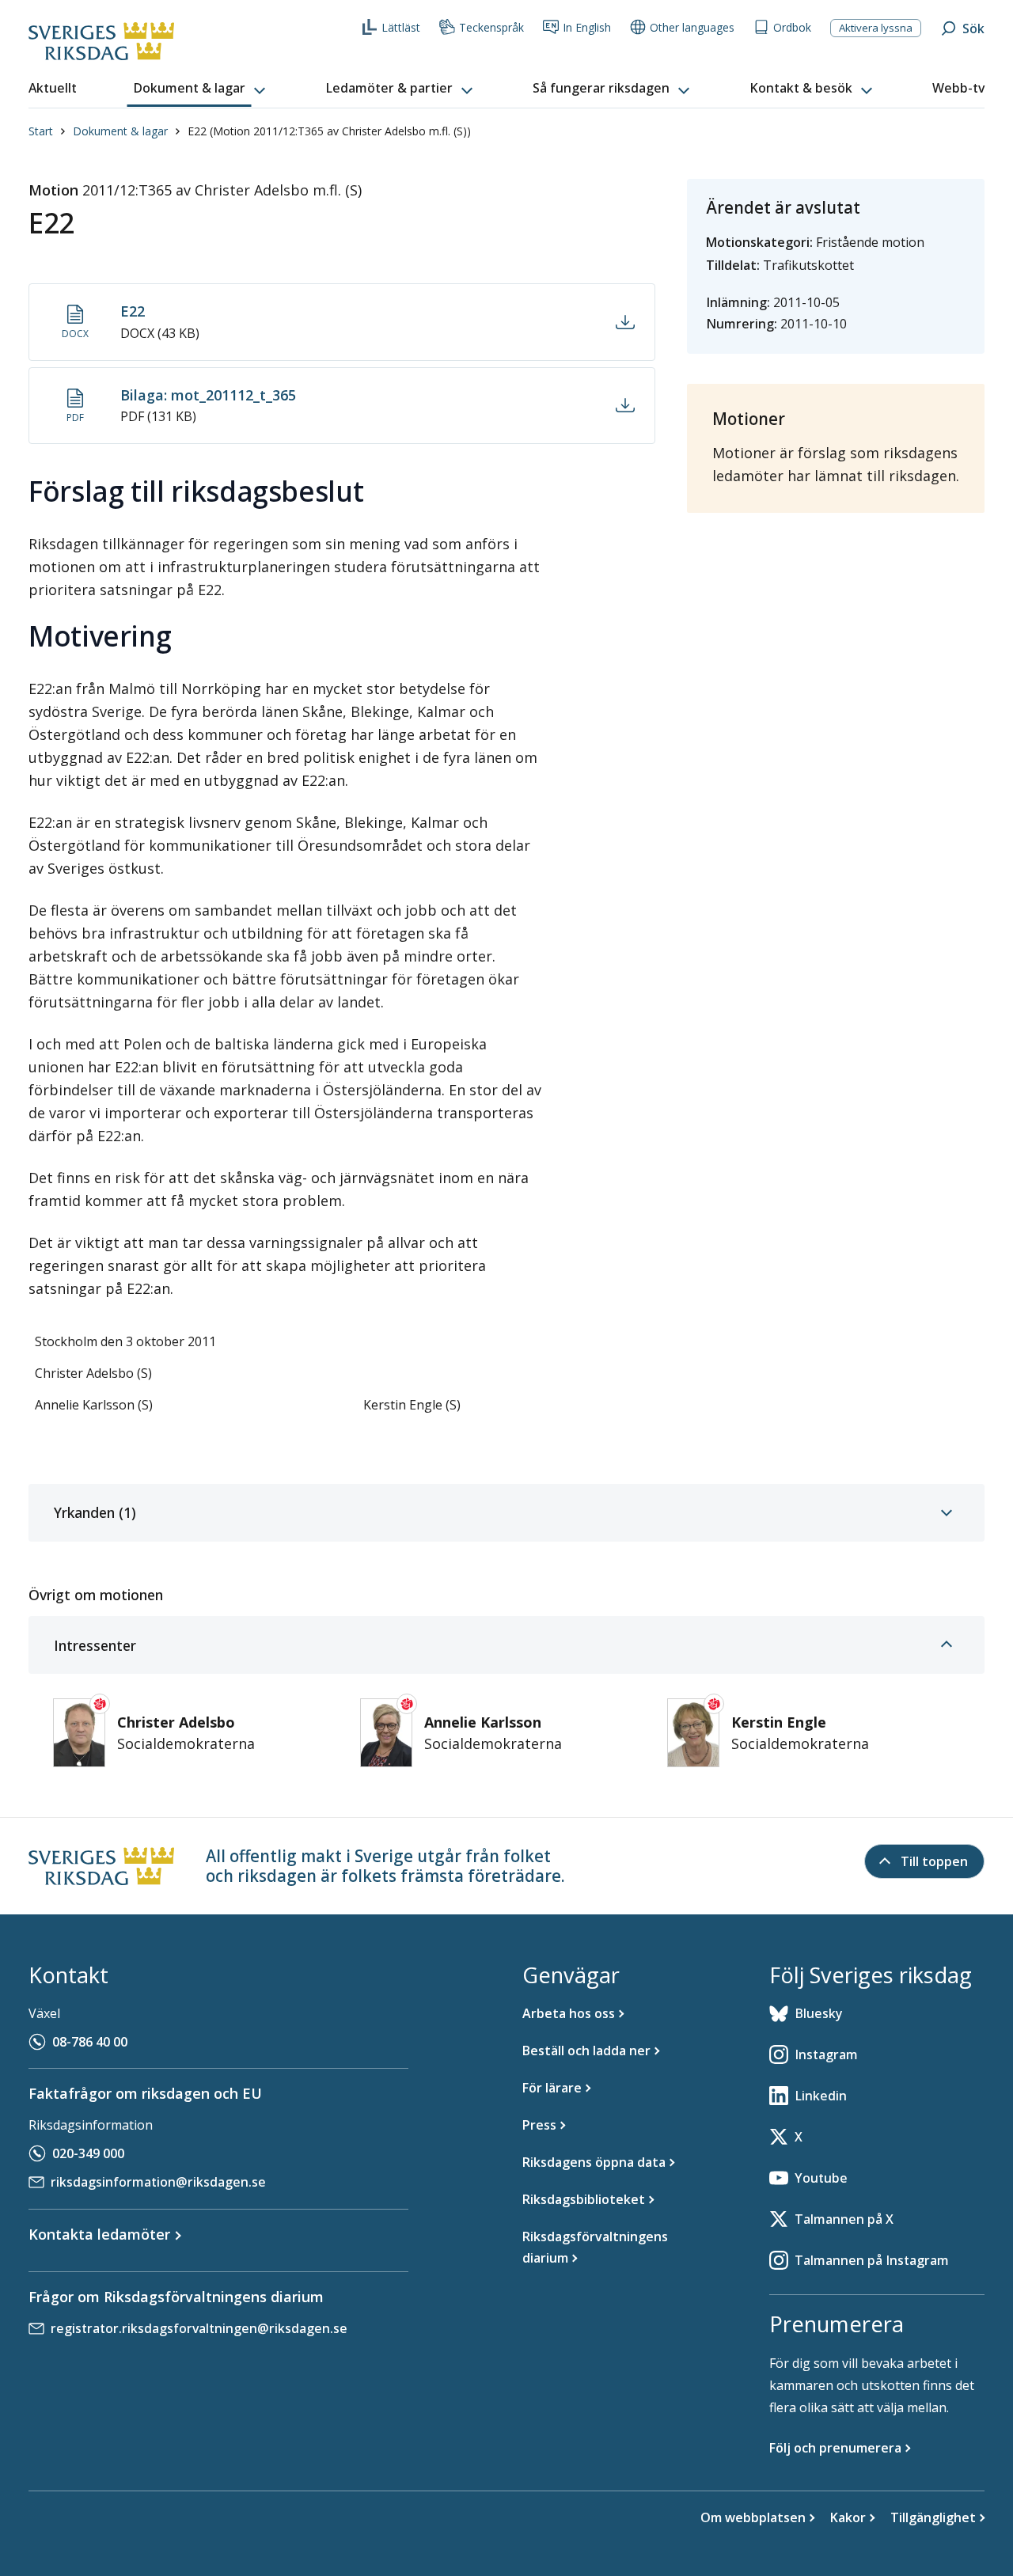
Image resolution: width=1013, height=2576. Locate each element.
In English (587, 27)
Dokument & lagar (120, 131)
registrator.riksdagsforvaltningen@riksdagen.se (199, 2328)
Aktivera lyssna (876, 28)
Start (41, 131)
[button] (201, 89)
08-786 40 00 (90, 2042)
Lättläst (401, 27)
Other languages (692, 27)
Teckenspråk (491, 27)
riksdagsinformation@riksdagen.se (158, 2182)
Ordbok (792, 27)
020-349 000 (88, 2153)
